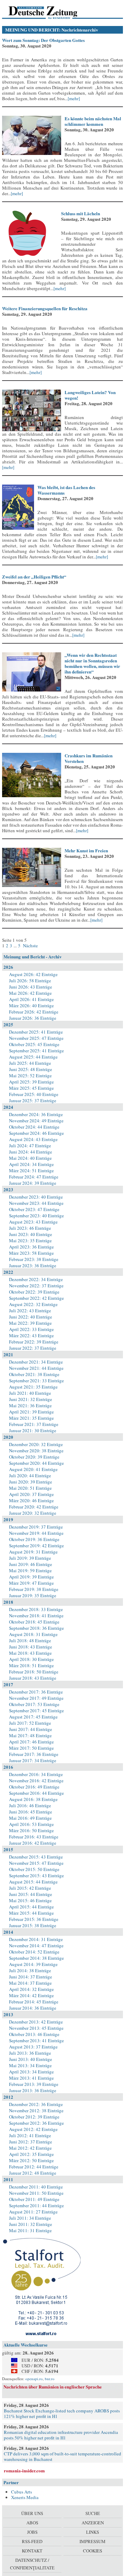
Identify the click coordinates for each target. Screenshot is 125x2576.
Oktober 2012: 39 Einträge (34, 2117)
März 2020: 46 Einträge (31, 1500)
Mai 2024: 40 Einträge (30, 1158)
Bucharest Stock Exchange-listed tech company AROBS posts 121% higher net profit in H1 (62, 2413)
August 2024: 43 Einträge (33, 1139)
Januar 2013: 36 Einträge (33, 2090)
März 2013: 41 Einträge (31, 2078)
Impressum (93, 2541)
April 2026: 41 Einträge (31, 999)
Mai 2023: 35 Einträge (30, 1241)
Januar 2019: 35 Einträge (33, 1595)
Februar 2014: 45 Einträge (34, 2002)
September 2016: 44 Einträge (36, 1793)
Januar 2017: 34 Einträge (33, 1760)
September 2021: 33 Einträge (36, 1381)
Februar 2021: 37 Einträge (34, 1424)
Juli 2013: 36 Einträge (30, 2053)
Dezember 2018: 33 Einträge (36, 1609)
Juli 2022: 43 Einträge (30, 1311)
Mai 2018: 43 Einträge (30, 1653)
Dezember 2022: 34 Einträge (36, 1279)
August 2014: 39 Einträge (33, 1964)
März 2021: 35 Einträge (31, 1418)
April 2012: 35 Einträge (31, 2154)
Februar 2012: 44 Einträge (34, 2167)
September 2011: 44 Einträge (36, 2205)
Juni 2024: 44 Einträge (31, 1152)
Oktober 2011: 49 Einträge (34, 2199)
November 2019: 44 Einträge (36, 1533)
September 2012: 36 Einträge (36, 2123)
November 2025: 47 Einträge (36, 1038)
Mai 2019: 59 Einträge (30, 1570)
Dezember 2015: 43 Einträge (36, 1857)
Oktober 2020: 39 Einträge (34, 1457)
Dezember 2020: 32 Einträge (36, 1444)
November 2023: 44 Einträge (36, 1203)
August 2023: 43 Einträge (33, 1222)
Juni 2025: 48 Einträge (31, 1069)
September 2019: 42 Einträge (36, 1546)
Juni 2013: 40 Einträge (31, 2059)
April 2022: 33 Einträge (31, 1329)
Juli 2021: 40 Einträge (30, 1393)
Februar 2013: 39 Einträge (34, 2084)
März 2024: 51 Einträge (31, 1170)
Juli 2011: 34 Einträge (30, 2218)
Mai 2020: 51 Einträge (30, 1488)
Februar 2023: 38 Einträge (34, 1259)
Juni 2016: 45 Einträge (31, 1812)
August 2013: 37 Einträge (33, 2047)
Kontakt (32, 2551)
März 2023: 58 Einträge (31, 1253)
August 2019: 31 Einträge (33, 1552)
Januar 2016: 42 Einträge (33, 1843)
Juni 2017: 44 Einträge (31, 1729)
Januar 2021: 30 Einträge (33, 1430)
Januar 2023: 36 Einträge (33, 1265)
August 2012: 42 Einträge (33, 2129)
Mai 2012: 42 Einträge (30, 2148)
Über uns (32, 2513)
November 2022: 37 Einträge (36, 1286)
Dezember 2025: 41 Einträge (36, 1032)
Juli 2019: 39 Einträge (30, 1558)
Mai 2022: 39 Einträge (30, 1323)
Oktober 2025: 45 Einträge (34, 1044)
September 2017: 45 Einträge (36, 1711)
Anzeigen (93, 2523)
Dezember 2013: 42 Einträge (36, 2022)
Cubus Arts (22, 2492)
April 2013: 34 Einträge (31, 2072)
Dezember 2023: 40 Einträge (36, 1197)
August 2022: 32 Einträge (33, 1304)
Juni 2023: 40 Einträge (31, 1234)
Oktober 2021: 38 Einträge (34, 1374)
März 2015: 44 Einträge (31, 1913)
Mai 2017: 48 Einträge (30, 1735)
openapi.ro (34, 2379)
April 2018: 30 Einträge (31, 1659)
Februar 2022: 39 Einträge (34, 1342)
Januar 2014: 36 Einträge (33, 2008)
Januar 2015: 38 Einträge (33, 1925)
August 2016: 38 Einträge (33, 1799)
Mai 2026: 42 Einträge (30, 993)
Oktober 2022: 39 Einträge (34, 1292)
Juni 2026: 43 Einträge (31, 987)
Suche (93, 2513)
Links (93, 2532)
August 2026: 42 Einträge (33, 974)
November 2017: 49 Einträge (36, 1698)
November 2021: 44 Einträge (36, 1368)
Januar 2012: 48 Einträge (33, 2173)
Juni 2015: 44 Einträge (31, 1894)
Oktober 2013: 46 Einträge (34, 2034)
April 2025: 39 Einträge (31, 1082)
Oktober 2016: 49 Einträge (34, 1787)
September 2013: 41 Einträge (36, 2040)
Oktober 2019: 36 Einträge (34, 1539)
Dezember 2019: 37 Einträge (36, 1527)
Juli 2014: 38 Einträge (30, 1970)
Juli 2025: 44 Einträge (30, 1063)
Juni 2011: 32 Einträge (31, 2224)
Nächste (30, 946)
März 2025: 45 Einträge (31, 1088)
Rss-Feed (32, 2541)
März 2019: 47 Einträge (31, 1583)
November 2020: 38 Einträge (36, 1451)
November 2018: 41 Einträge (36, 1616)
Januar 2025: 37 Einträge (33, 1100)
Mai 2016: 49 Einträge (30, 1818)
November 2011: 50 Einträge (36, 2193)
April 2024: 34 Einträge (31, 1164)
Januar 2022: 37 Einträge (33, 1348)
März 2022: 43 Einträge (31, 1335)
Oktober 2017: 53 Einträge (34, 1704)
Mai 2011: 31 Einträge (30, 2230)
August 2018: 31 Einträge (33, 1634)
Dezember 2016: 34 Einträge (36, 1774)
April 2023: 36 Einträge (31, 1247)
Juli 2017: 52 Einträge (30, 1723)
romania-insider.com (24, 2470)
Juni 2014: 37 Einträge (31, 1977)
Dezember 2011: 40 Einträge (36, 2187)
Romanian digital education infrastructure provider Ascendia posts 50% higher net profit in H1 (61, 2435)
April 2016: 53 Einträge (31, 1824)
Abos (32, 2523)
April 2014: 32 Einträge (31, 1989)
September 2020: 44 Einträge (36, 1463)
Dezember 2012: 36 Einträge (36, 2104)
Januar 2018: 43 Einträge (33, 1678)
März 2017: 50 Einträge (31, 1748)
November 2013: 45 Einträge (36, 2028)
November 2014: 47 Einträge (36, 1946)
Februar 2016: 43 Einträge (34, 1837)
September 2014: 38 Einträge (36, 1958)
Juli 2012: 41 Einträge (30, 2135)
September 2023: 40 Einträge (36, 1216)
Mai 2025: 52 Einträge (30, 1076)
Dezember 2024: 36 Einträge (36, 1114)
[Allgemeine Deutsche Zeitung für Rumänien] (50, 12)
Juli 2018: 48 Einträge (30, 1641)
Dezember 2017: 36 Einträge (36, 1692)
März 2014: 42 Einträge (31, 1995)
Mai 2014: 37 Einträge (30, 1983)
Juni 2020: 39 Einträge (31, 1482)
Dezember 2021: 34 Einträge (36, 1362)
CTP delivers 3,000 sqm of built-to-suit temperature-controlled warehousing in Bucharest (62, 2456)
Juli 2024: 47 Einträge (30, 1146)
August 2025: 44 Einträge (33, 1057)
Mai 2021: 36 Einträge (30, 1406)
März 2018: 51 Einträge (31, 1665)
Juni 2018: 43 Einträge (31, 1647)
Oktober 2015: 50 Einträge (34, 1869)
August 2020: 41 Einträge (33, 1469)
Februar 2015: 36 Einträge (34, 1919)
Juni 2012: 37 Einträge (31, 2142)
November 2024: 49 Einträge (36, 1121)
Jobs (32, 2532)
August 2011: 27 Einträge (33, 2212)
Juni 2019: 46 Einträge (31, 1564)
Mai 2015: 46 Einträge (30, 1900)
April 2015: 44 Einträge (31, 1907)
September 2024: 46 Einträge (36, 1133)
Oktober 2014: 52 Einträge (34, 1952)
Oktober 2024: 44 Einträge (34, 1127)
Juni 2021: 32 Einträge (31, 1399)
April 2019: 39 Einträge (31, 1577)
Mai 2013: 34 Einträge (30, 2065)
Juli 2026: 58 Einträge (30, 981)
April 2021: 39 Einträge (31, 1412)
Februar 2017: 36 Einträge (34, 1754)
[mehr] (74, 98)
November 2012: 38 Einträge (36, 2111)
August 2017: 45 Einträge (33, 1717)
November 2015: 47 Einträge (36, 1863)
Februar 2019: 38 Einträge (34, 1589)
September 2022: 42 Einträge (36, 1298)
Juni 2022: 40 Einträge (31, 1317)
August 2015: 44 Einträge (33, 1882)
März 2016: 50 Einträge (31, 1830)
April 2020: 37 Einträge (31, 1494)
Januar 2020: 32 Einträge (33, 1513)
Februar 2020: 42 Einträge (34, 1507)
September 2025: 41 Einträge (36, 1051)
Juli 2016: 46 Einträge (30, 1805)
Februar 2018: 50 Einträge (34, 1672)
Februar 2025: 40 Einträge (34, 1094)
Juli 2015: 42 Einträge (30, 1888)
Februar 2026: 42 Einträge (34, 1012)
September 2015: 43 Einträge (36, 1876)
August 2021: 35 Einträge (33, 1387)
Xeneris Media (25, 2497)
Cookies (93, 2551)
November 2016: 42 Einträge (36, 1781)
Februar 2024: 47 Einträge (34, 1177)
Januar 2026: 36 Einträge (33, 1018)
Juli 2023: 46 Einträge (30, 1228)
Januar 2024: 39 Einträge (33, 1183)
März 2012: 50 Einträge (31, 2160)
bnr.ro (50, 2379)
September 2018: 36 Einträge (36, 1628)
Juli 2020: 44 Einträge (30, 1476)
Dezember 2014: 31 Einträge (36, 1939)
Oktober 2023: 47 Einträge (34, 1209)
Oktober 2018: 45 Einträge (34, 1622)
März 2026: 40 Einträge (31, 1006)
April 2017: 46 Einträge (31, 1742)
